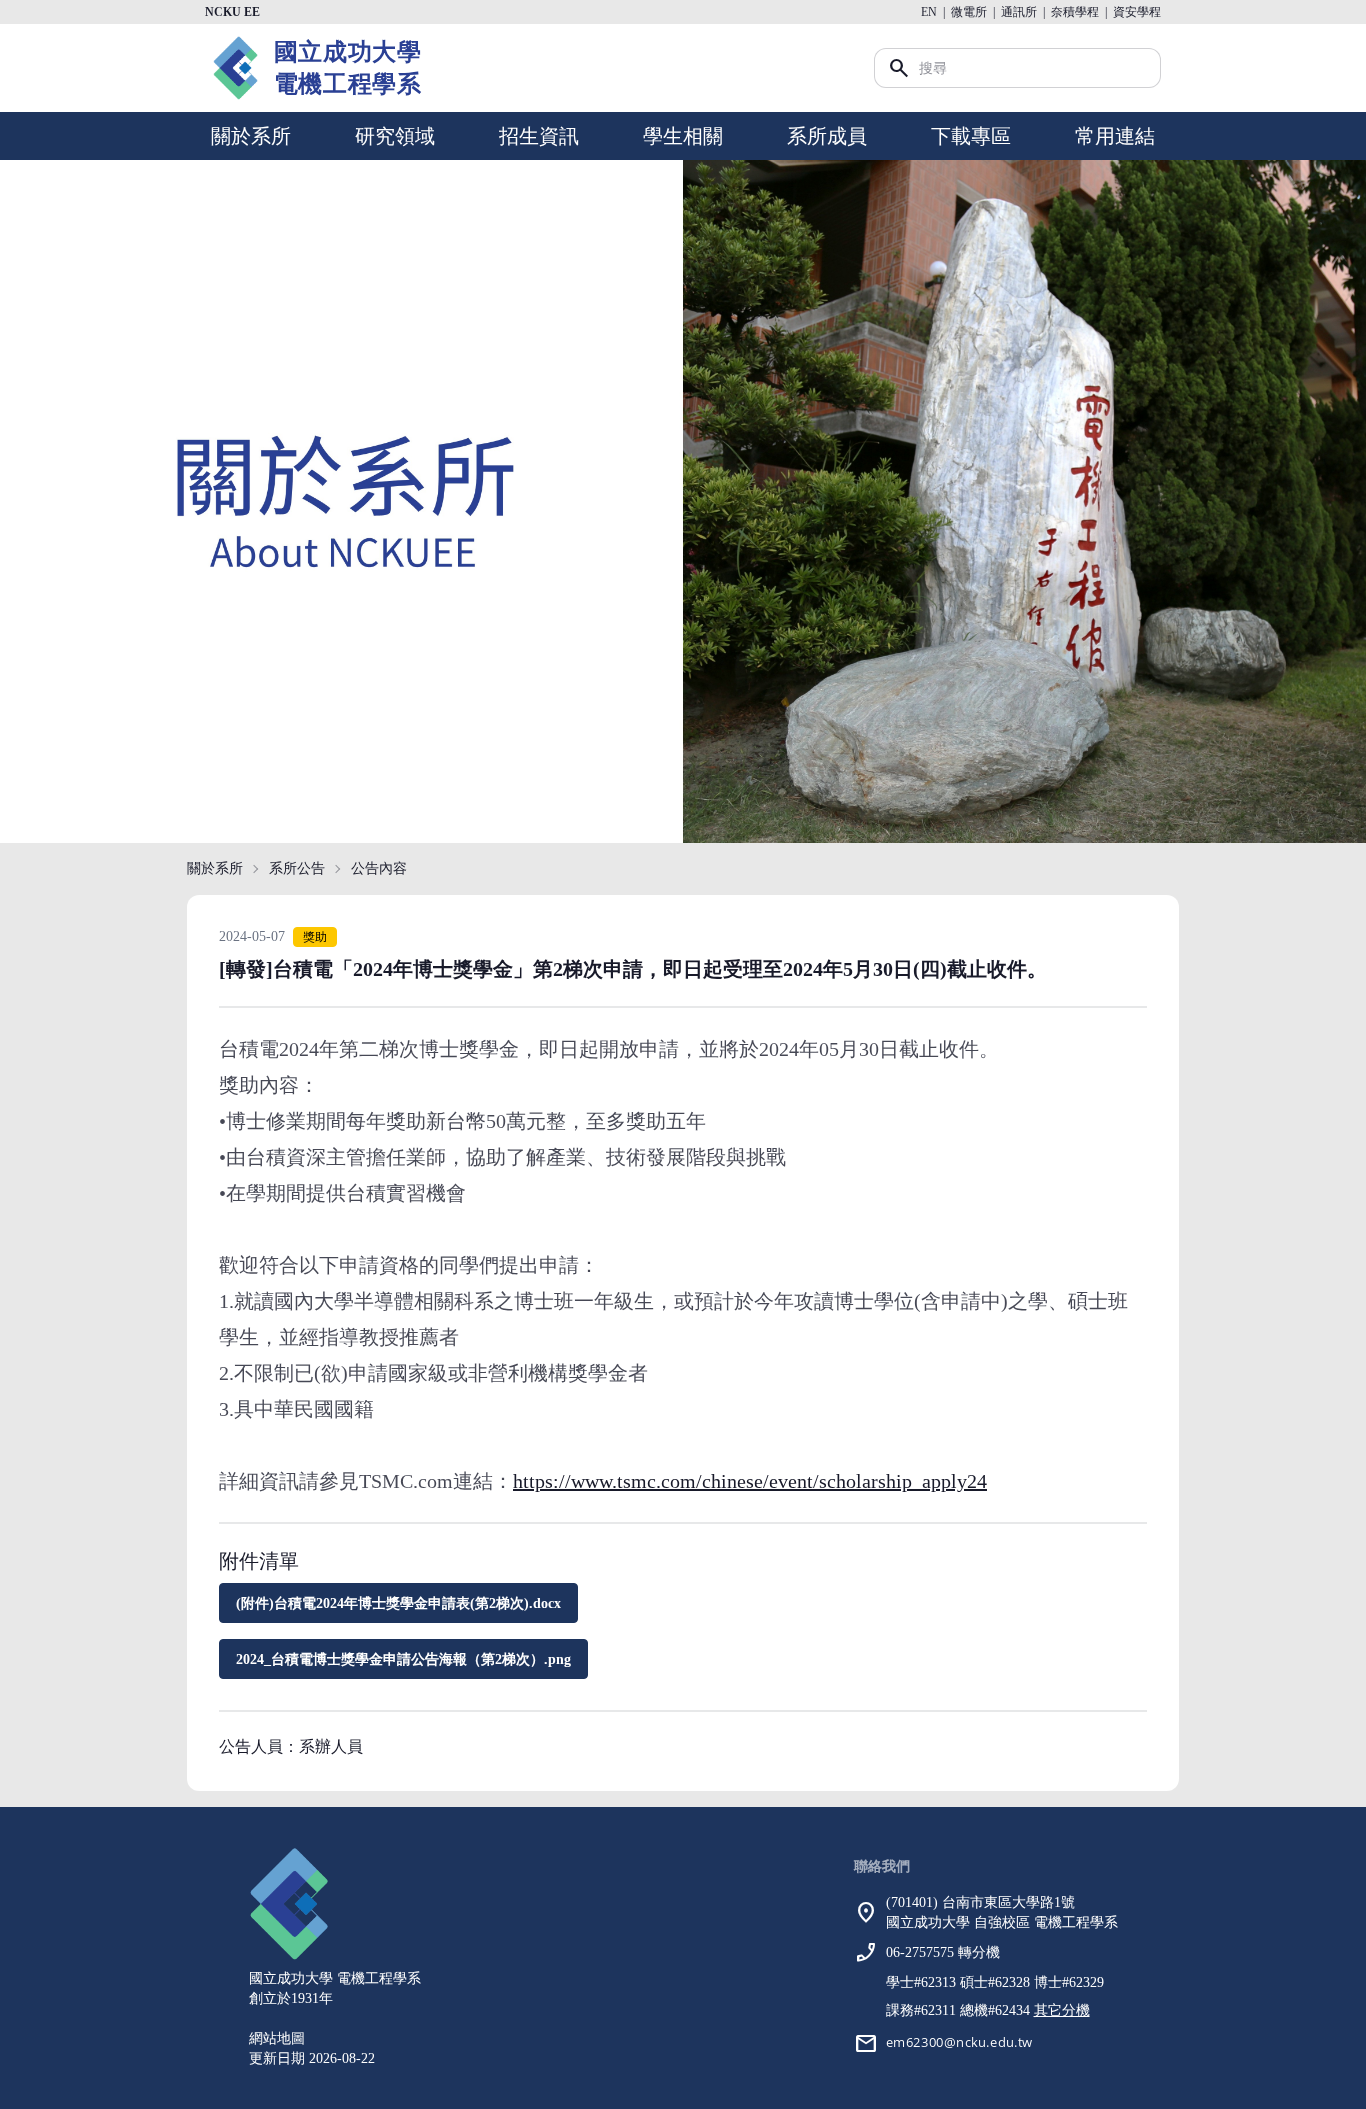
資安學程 (1137, 12)
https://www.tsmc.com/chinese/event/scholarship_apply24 (750, 1481)
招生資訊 (539, 136)
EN (929, 12)
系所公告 (297, 868)
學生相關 (683, 136)
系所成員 (827, 136)
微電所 (969, 12)
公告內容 (379, 868)
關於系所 (251, 136)
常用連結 (1115, 136)
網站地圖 (277, 2038)
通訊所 (1019, 12)
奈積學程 (1075, 12)
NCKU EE (232, 12)
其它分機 (1062, 2010)
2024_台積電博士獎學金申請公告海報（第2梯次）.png (403, 1659)
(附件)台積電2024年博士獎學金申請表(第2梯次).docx (398, 1603)
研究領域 (395, 136)
